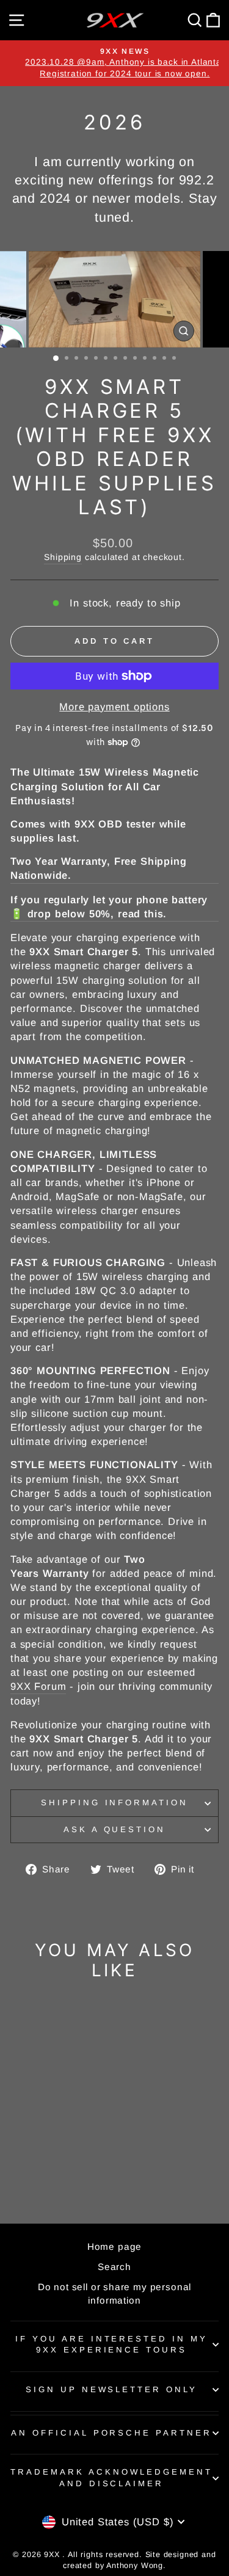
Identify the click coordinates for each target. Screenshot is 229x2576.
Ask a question (115, 1829)
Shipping (63, 557)
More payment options (114, 707)
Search (114, 2267)
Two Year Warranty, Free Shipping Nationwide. (99, 868)
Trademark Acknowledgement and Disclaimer (111, 2478)
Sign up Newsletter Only (111, 2389)
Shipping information (115, 1803)
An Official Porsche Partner (111, 2433)
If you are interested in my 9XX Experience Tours (111, 2345)
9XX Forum (38, 1686)
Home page (114, 2247)
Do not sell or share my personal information (115, 2293)
